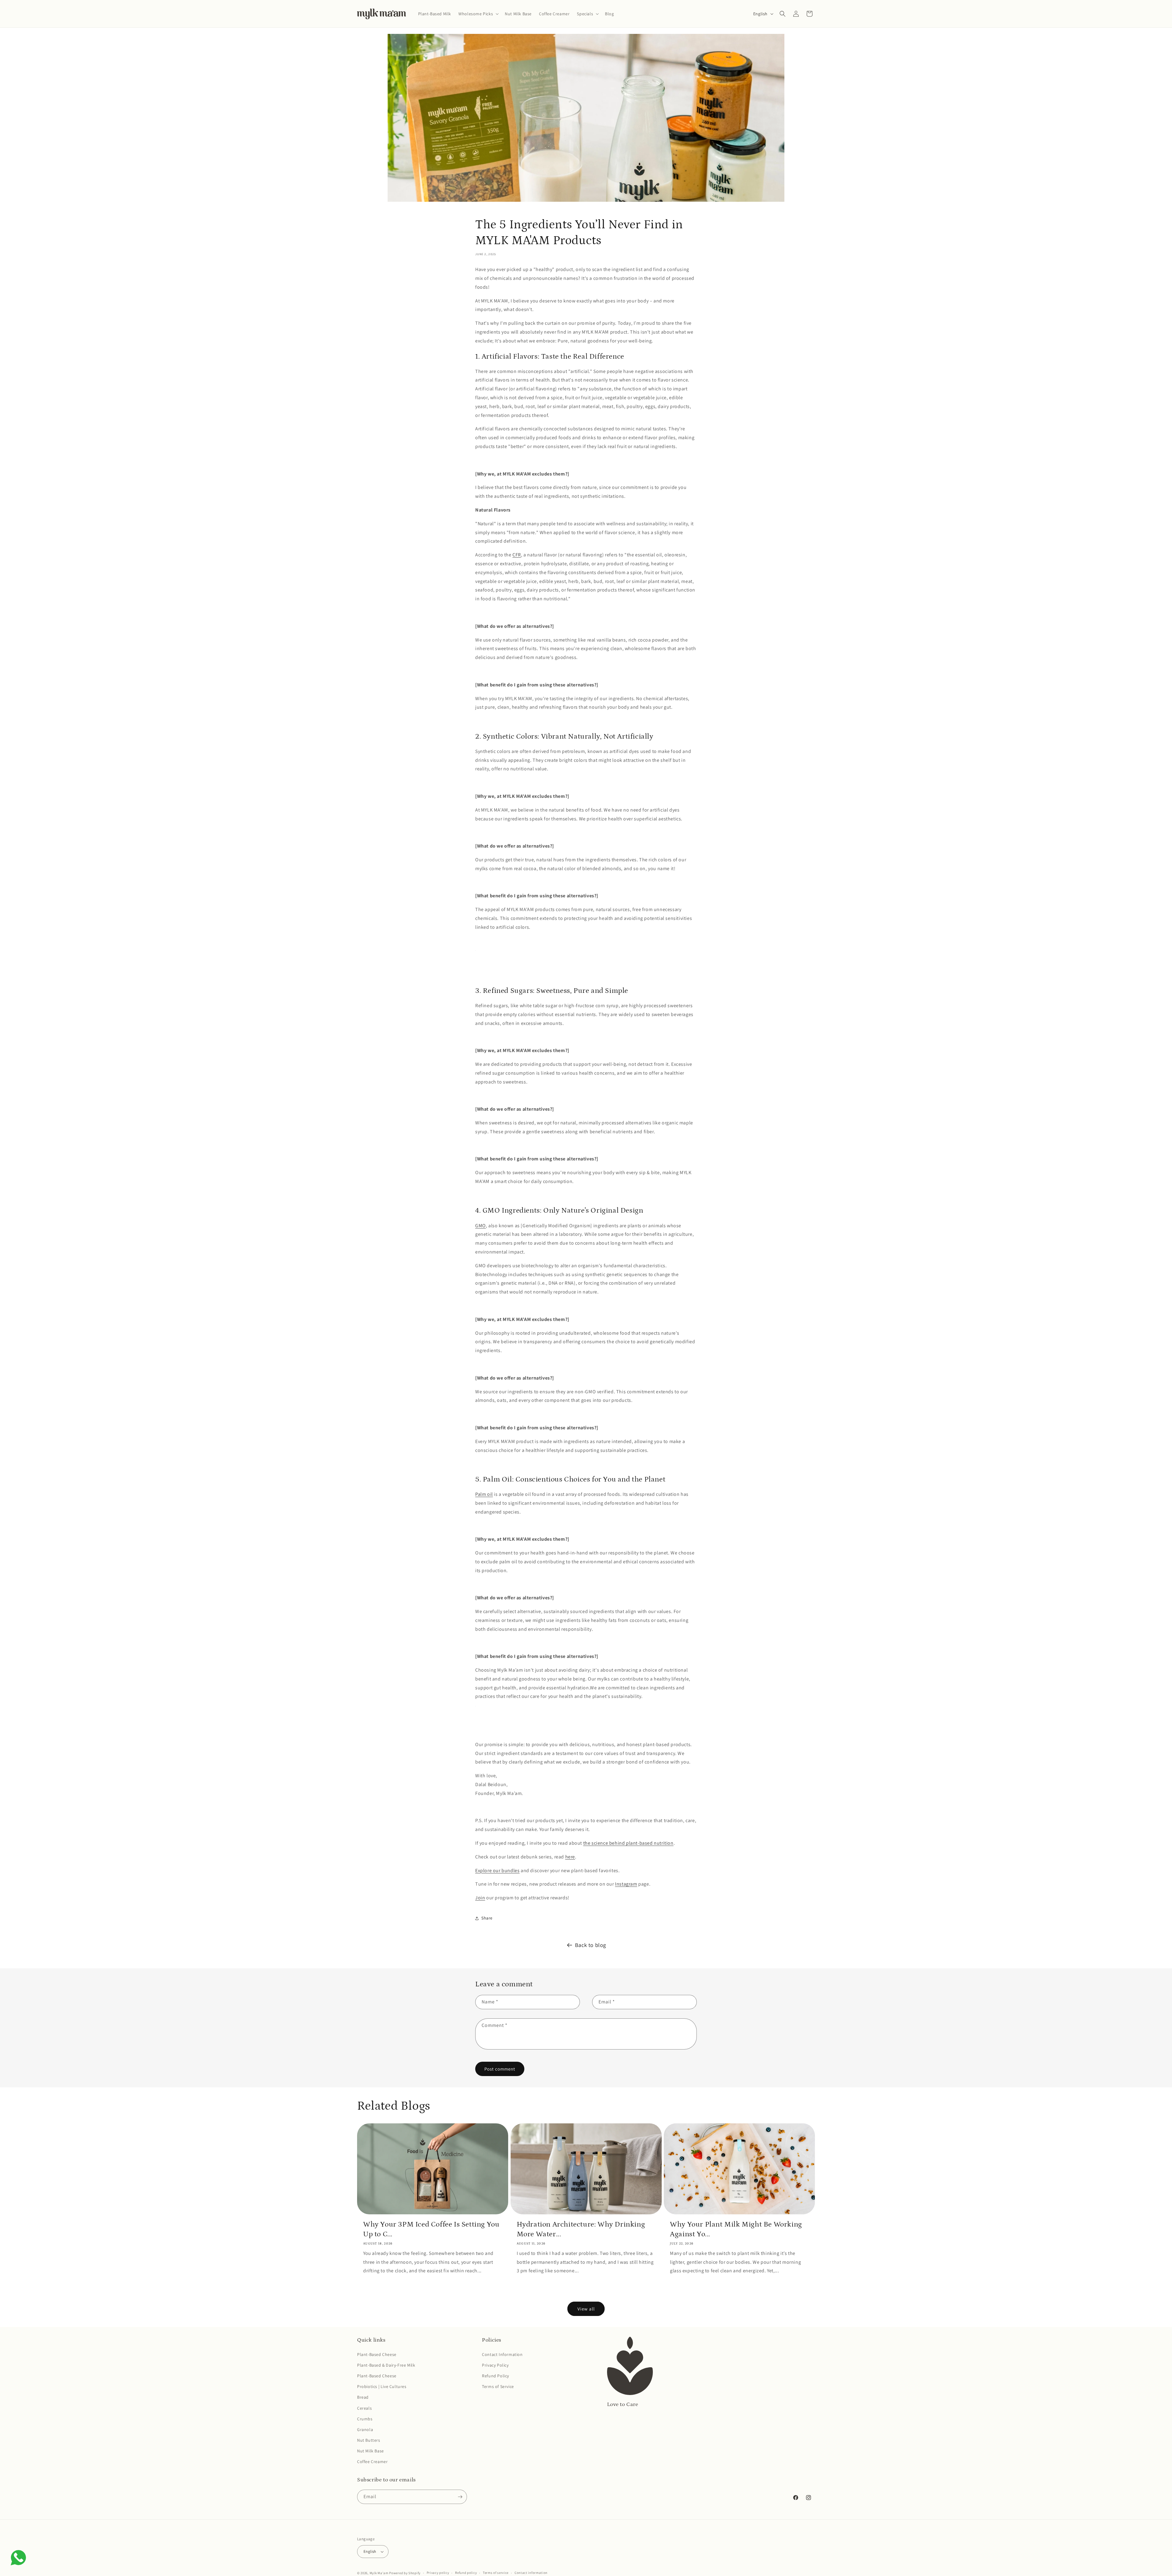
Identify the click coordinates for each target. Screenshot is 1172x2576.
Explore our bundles (497, 1870)
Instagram (626, 1884)
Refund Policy (496, 2376)
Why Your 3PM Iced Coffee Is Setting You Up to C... (431, 2229)
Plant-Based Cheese (377, 2354)
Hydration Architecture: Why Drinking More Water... (581, 2229)
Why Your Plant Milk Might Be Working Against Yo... (736, 2229)
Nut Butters (369, 2440)
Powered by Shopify (405, 2573)
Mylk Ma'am (379, 2573)
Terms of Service (498, 2386)
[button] (478, 14)
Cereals (364, 2408)
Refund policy (466, 2573)
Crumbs (365, 2419)
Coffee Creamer (372, 2462)
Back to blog (591, 1945)
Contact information (531, 2573)
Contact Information (502, 2354)
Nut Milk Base (371, 2451)
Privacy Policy (495, 2365)
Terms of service (496, 2573)
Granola (365, 2429)
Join (480, 1898)
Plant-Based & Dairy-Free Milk (386, 2365)
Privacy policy (438, 2573)
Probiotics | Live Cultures (382, 2386)
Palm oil (484, 1494)
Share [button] (487, 1918)
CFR (517, 555)
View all (586, 2309)
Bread (363, 2397)
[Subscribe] (460, 2497)
